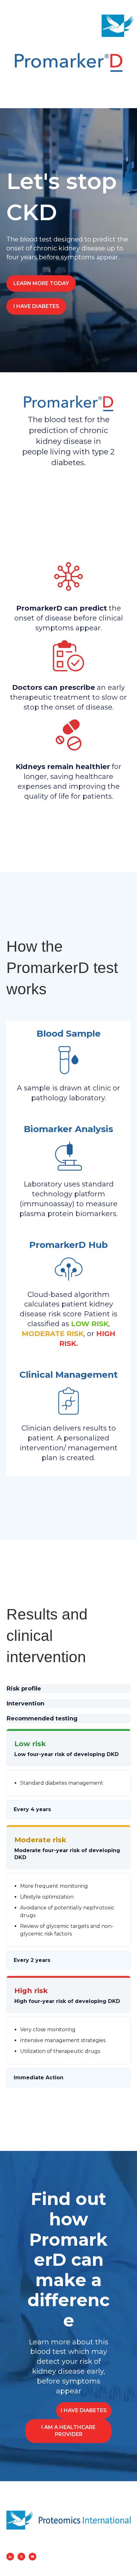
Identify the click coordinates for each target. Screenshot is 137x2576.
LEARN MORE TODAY (41, 283)
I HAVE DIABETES (36, 306)
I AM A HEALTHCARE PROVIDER (68, 2431)
